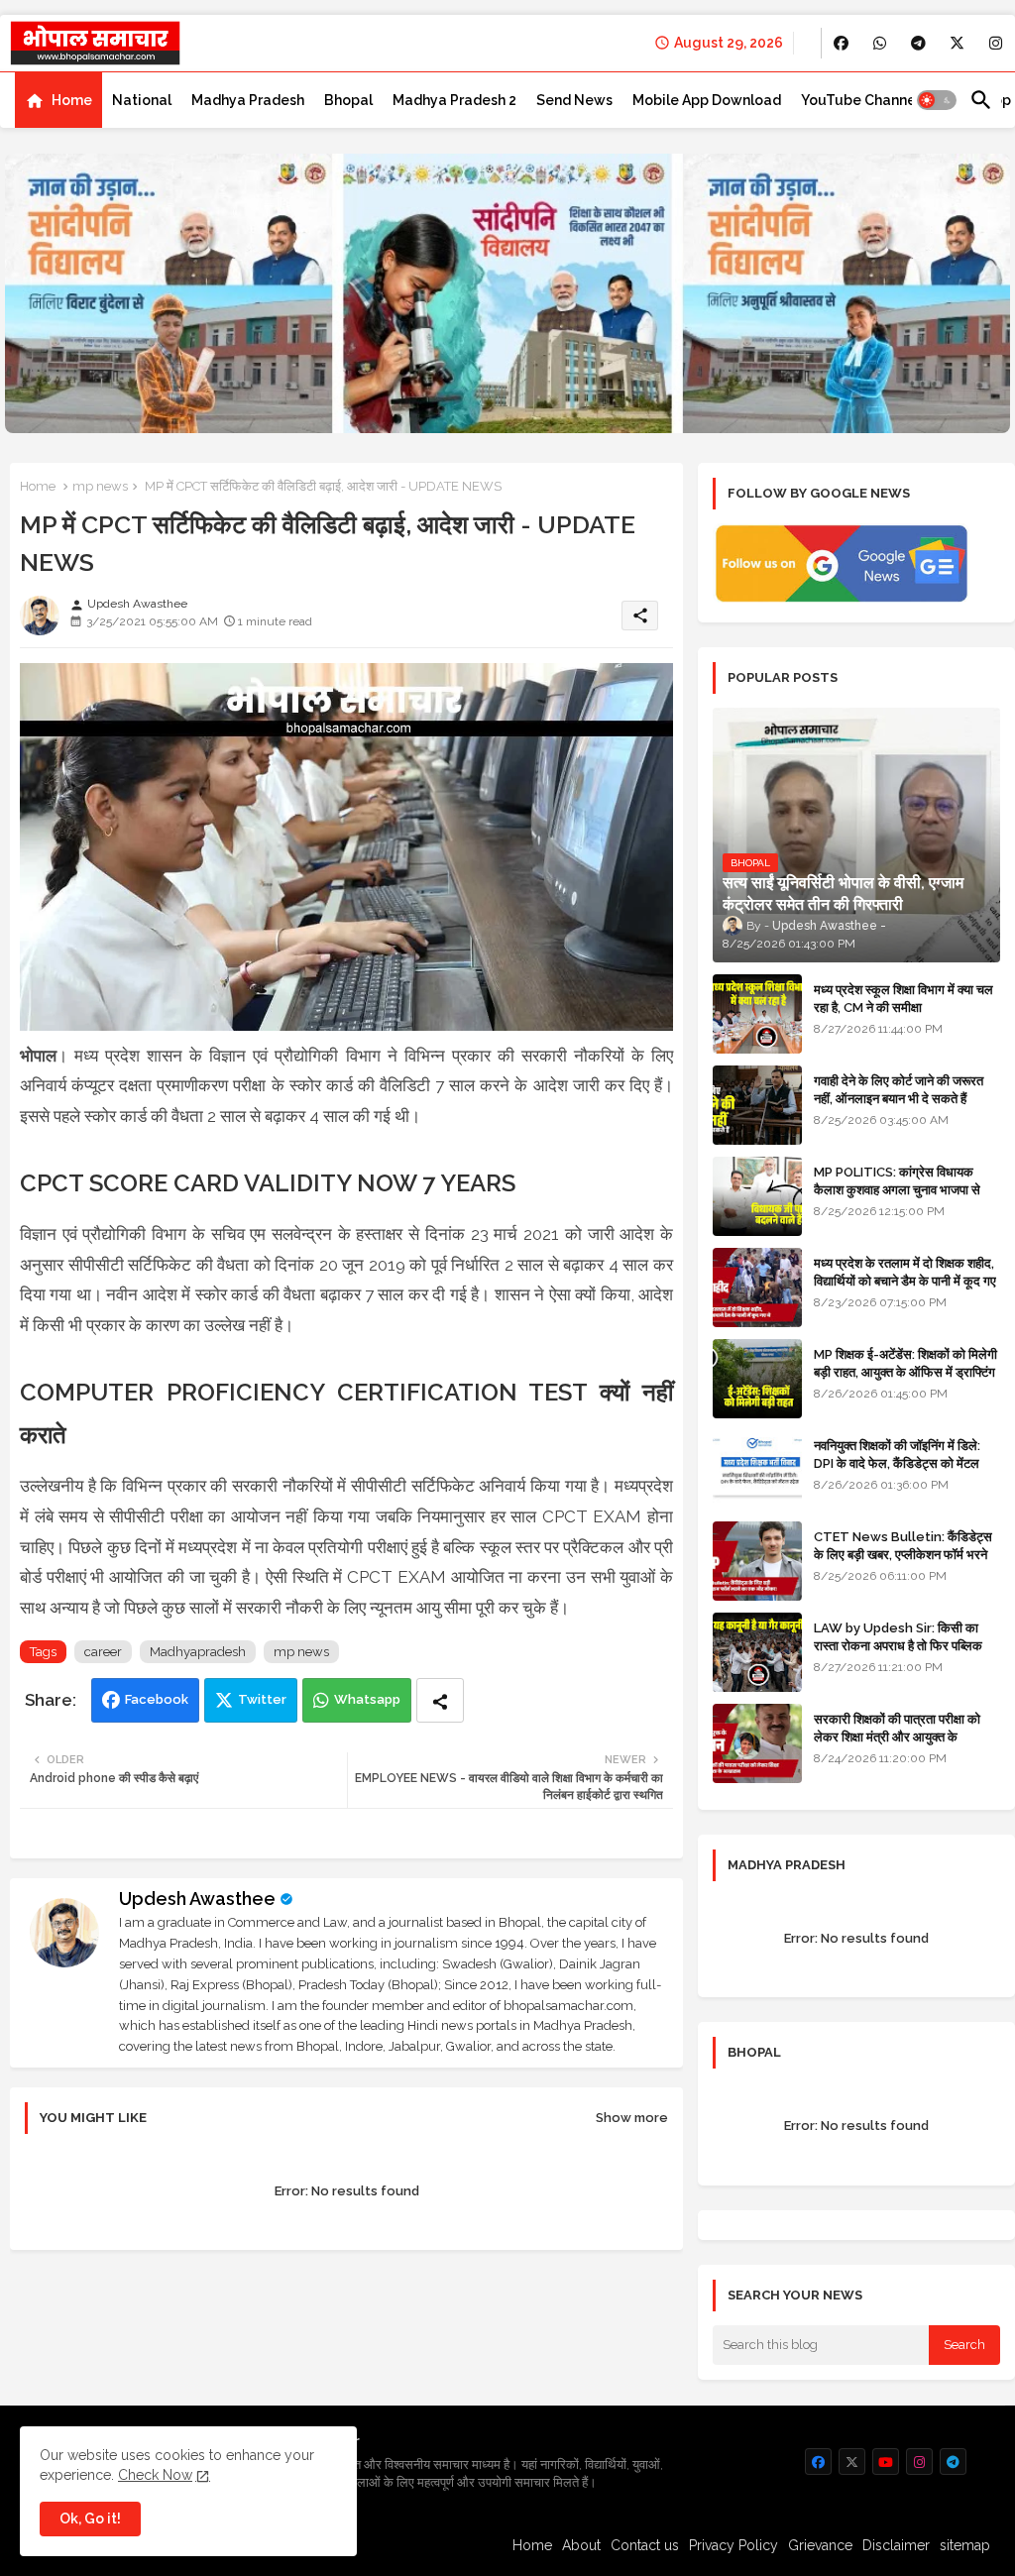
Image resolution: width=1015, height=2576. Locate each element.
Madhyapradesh (198, 1652)
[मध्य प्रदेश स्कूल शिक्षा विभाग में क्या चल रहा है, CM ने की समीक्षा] (757, 1014)
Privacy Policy (733, 2545)
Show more (632, 2118)
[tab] (58, 100)
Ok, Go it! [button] (90, 2519)
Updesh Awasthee (197, 1899)
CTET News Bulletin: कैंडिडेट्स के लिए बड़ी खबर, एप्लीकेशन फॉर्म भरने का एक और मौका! (903, 1555)
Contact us (645, 2545)
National (142, 100)
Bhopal (348, 100)
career (103, 1652)
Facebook (157, 1699)
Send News (574, 100)
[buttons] (841, 43)
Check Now (155, 2475)
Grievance (820, 2545)
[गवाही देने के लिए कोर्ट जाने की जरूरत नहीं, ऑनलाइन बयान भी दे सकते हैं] (757, 1105)
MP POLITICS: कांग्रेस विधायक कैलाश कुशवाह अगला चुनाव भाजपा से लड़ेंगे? (897, 1190)
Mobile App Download (707, 100)
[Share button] (440, 1700)
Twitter (262, 1699)
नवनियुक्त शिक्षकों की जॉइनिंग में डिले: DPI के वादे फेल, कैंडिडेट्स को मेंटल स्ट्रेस (897, 1463)
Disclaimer (896, 2545)
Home (72, 100)
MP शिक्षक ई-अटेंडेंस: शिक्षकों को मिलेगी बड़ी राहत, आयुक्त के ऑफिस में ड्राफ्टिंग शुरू (905, 1372)
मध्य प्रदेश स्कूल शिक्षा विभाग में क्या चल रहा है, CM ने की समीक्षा (903, 999)
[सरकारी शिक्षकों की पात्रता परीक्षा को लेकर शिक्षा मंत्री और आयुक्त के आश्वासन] (757, 1743)
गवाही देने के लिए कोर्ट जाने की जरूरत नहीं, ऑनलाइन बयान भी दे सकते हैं (899, 1090)
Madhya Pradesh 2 (454, 100)
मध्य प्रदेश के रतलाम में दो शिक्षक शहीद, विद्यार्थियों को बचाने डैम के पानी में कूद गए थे (905, 1281)
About (581, 2545)
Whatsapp (367, 1699)
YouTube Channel (860, 100)
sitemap (965, 2545)
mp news (100, 486)
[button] (937, 100)
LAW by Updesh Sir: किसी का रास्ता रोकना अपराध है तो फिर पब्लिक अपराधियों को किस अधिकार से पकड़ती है (906, 1646)
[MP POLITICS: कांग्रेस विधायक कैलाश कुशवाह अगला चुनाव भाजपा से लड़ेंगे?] (757, 1196)
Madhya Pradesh (248, 100)
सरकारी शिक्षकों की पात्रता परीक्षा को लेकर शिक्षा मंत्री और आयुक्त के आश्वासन (897, 1737)
